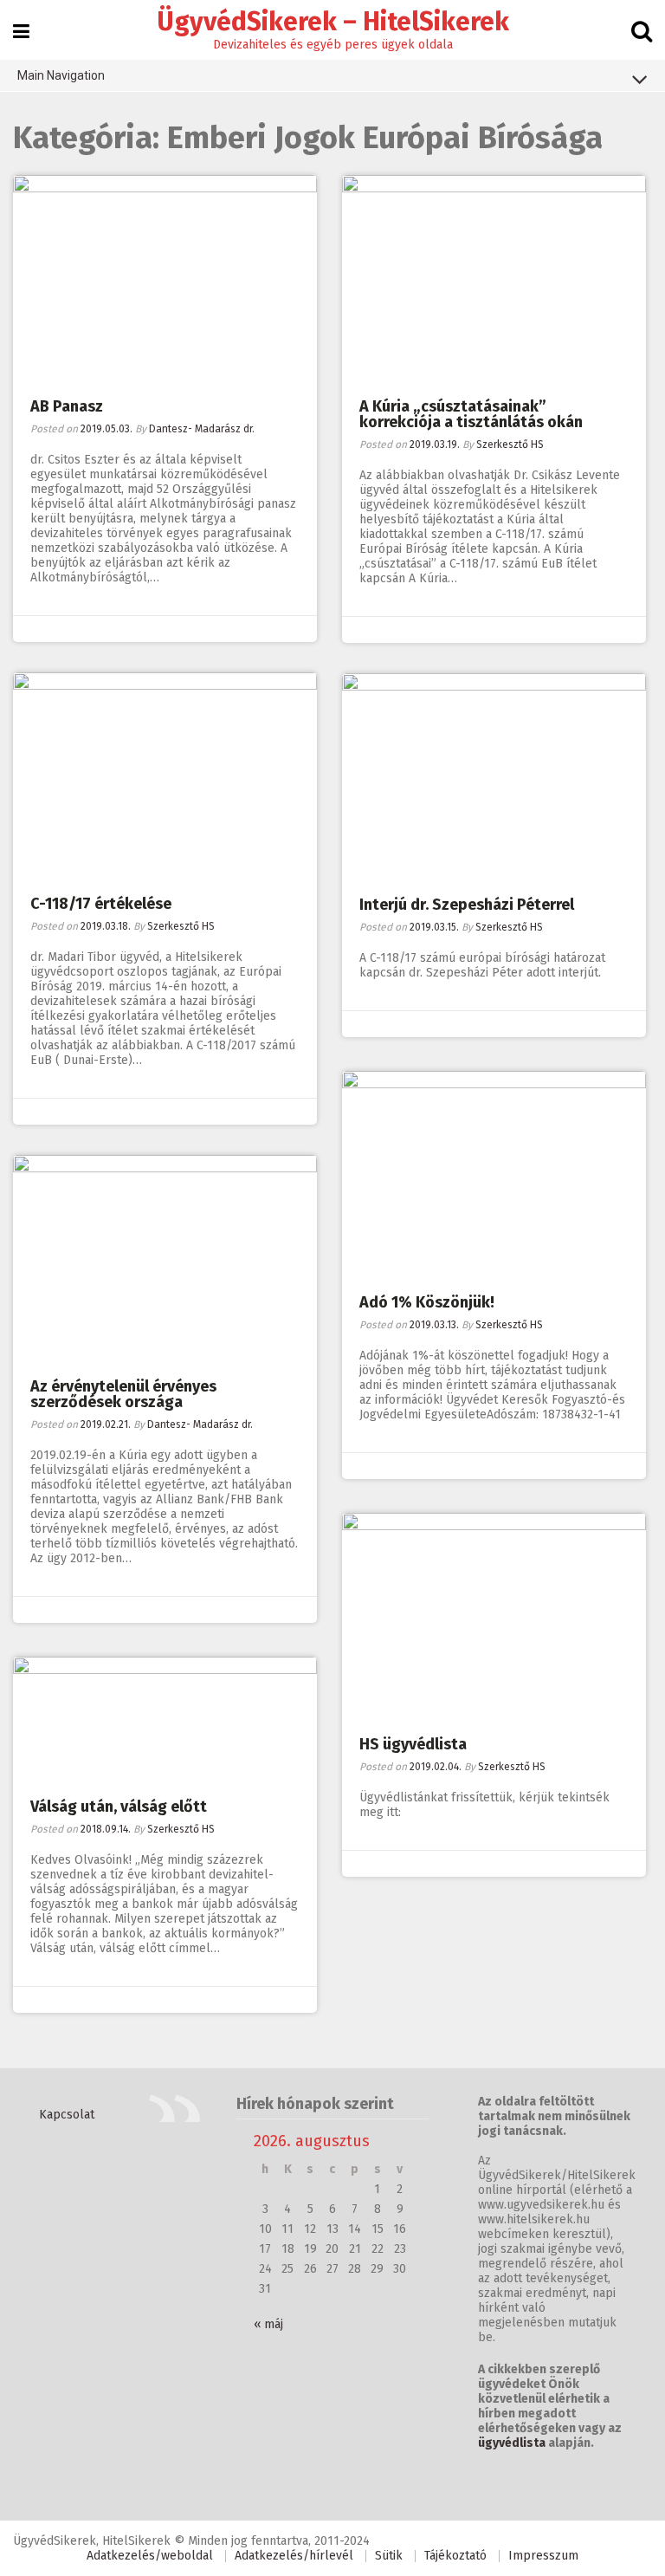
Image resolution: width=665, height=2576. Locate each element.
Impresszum (543, 2556)
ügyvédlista (512, 2443)
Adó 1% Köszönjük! (427, 1302)
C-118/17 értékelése (101, 904)
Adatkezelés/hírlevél (294, 2556)
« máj (268, 2324)
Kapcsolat (67, 2115)
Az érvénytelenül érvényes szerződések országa (123, 1394)
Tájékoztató (455, 2556)
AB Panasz (67, 406)
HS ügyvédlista (413, 1744)
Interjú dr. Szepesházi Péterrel (467, 905)
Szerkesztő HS (510, 444)
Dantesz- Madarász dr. (202, 429)
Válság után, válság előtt (119, 1807)
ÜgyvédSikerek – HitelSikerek (333, 22)
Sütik (389, 2556)
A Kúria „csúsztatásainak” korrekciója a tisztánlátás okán (471, 414)
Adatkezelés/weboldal (150, 2556)
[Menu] (21, 32)
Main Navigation (61, 75)
